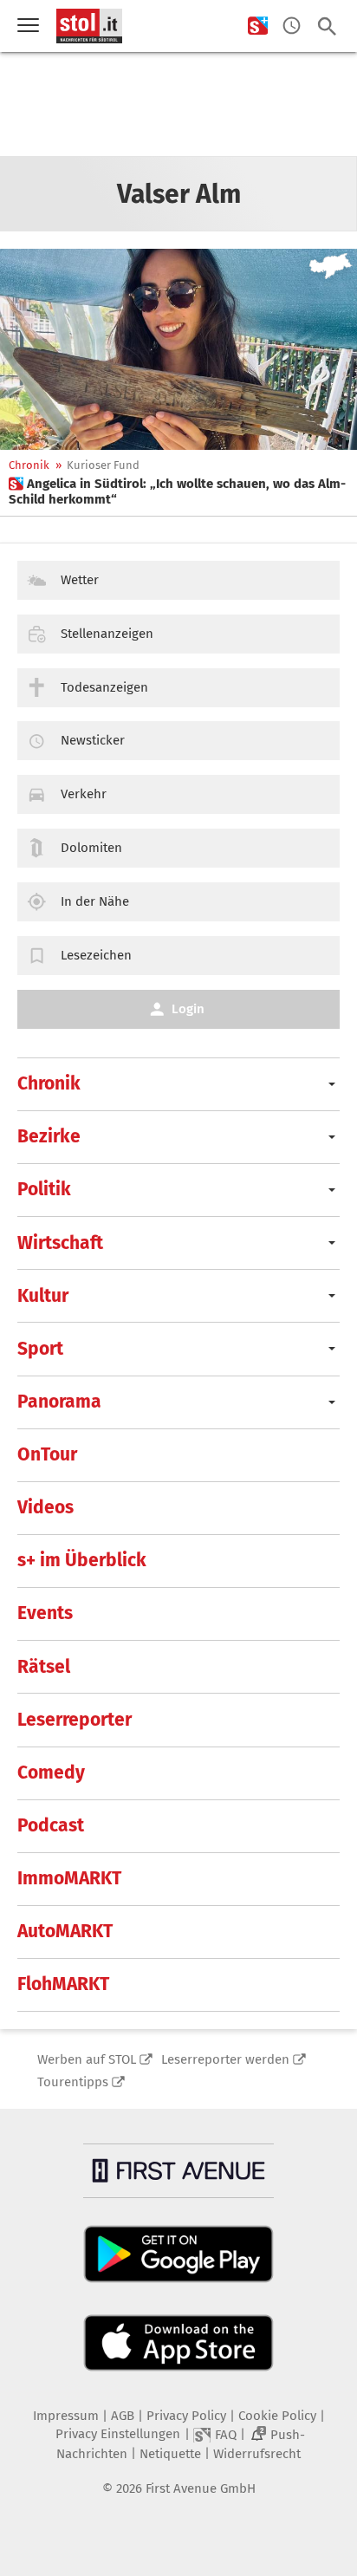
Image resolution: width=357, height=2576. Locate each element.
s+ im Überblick (82, 1560)
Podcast (51, 1825)
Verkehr (84, 794)
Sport (40, 1349)
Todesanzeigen (104, 687)
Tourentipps (73, 2082)
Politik (44, 1189)
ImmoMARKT (69, 1878)
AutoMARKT (65, 1931)
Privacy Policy (186, 2416)
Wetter (80, 580)
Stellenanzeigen (107, 634)
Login (188, 1009)
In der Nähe (95, 901)
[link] (178, 491)
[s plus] (258, 26)
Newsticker (93, 740)
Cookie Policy (277, 2416)
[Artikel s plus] (178, 349)
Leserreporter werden (225, 2059)
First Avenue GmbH (201, 2488)
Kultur (43, 1296)
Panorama (59, 1402)
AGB (123, 2416)
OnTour (47, 1454)
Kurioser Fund (103, 465)
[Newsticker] (292, 26)
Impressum (66, 2416)
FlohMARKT (63, 1984)
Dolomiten (91, 848)
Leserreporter (75, 1720)
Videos (45, 1507)
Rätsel (44, 1667)
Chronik (29, 465)
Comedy (51, 1773)
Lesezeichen (96, 955)
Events (45, 1613)
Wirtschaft (60, 1243)
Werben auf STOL (87, 2059)
